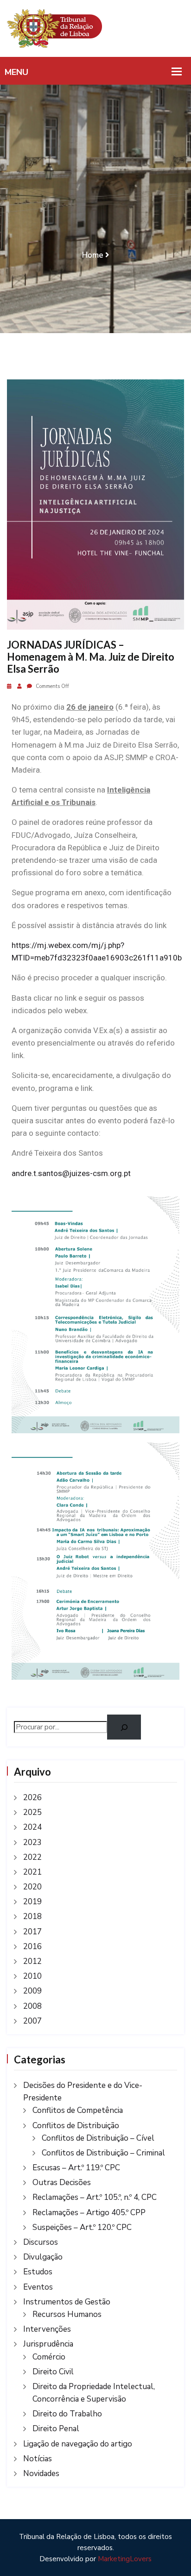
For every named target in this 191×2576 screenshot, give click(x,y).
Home (93, 255)
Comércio (49, 2357)
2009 (32, 1991)
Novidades (41, 2474)
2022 (32, 1857)
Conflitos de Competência (78, 2110)
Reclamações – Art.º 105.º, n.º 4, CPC (95, 2197)
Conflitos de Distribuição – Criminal (103, 2153)
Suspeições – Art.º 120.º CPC (82, 2227)
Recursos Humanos (67, 2314)
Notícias (38, 2459)
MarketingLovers (125, 2559)
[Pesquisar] (124, 1727)
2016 (32, 1947)
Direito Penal (56, 2429)
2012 (32, 1961)
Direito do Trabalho (67, 2414)
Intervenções (47, 2329)
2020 (32, 1887)
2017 (32, 1932)
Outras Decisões (62, 2183)
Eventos (38, 2287)
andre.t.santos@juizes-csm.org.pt (71, 1173)
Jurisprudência (48, 2344)
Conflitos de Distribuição (76, 2126)
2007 (32, 2021)
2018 (32, 1917)
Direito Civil (53, 2372)
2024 (32, 1827)
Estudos (38, 2272)
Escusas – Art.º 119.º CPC (76, 2168)
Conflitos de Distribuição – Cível (98, 2138)
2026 (32, 1798)
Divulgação (43, 2257)
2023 (32, 1842)
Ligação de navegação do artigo (78, 2444)
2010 (32, 1976)
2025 (32, 1812)
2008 (32, 2006)
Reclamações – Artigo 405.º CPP (89, 2213)
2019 (32, 1902)
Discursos (41, 2242)
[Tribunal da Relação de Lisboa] (95, 28)
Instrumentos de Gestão (67, 2302)
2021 (32, 1872)
